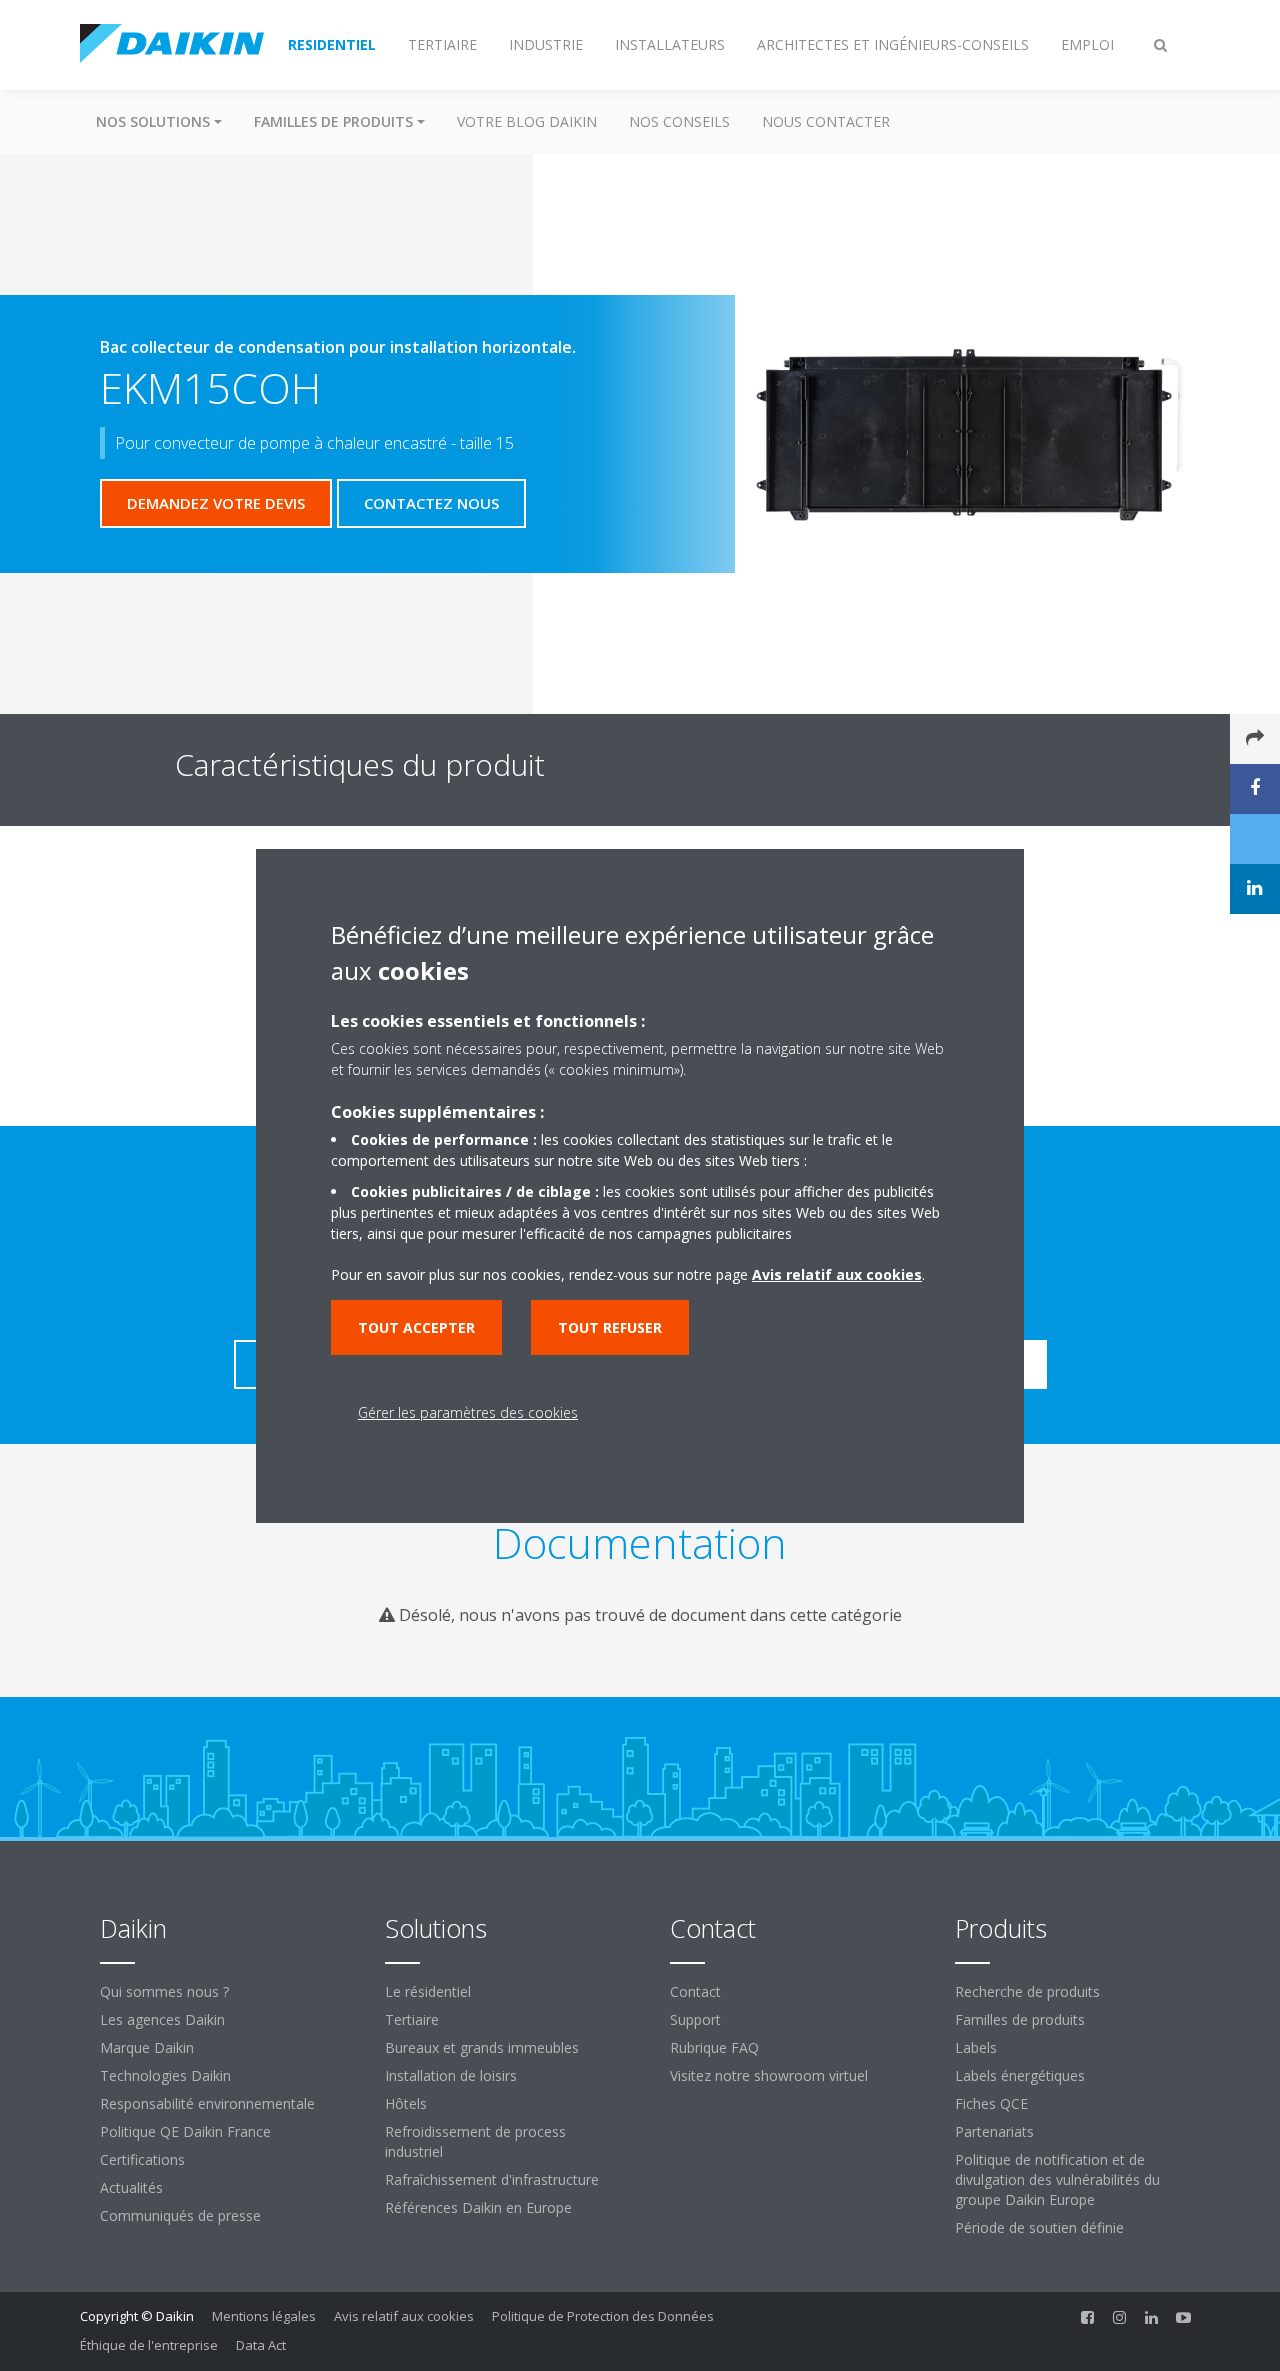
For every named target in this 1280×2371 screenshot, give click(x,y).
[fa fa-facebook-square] (1088, 2318)
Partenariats (994, 2131)
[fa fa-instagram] (1120, 2318)
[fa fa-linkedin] (1152, 2318)
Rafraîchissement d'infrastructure (492, 2179)
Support (695, 2019)
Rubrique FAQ (714, 2047)
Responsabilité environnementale (207, 2103)
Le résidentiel (428, 1991)
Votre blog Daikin (527, 121)
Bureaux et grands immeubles (482, 2047)
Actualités (131, 2187)
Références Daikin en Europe (478, 2207)
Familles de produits (1020, 2019)
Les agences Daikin (162, 2019)
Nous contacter (826, 121)
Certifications (142, 2159)
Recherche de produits (1027, 1991)
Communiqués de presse (180, 2215)
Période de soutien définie (1039, 2227)
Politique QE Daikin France (185, 2131)
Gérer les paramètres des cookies (468, 1412)
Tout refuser (610, 1327)
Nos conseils (679, 121)
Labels (976, 2047)
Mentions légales (264, 2316)
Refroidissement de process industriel (475, 2141)
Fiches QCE (991, 2103)
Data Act (261, 2345)
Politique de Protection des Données (603, 2316)
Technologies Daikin (165, 2075)
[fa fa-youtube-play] (1184, 2318)
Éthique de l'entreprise (149, 2345)
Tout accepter (416, 1327)
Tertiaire (412, 2019)
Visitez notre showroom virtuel (769, 2075)
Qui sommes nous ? (164, 1991)
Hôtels (406, 2103)
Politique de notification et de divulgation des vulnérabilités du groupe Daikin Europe (1057, 2179)
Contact (695, 1991)
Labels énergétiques (1020, 2075)
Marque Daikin (147, 2047)
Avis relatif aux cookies (404, 2316)
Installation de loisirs (451, 2075)
